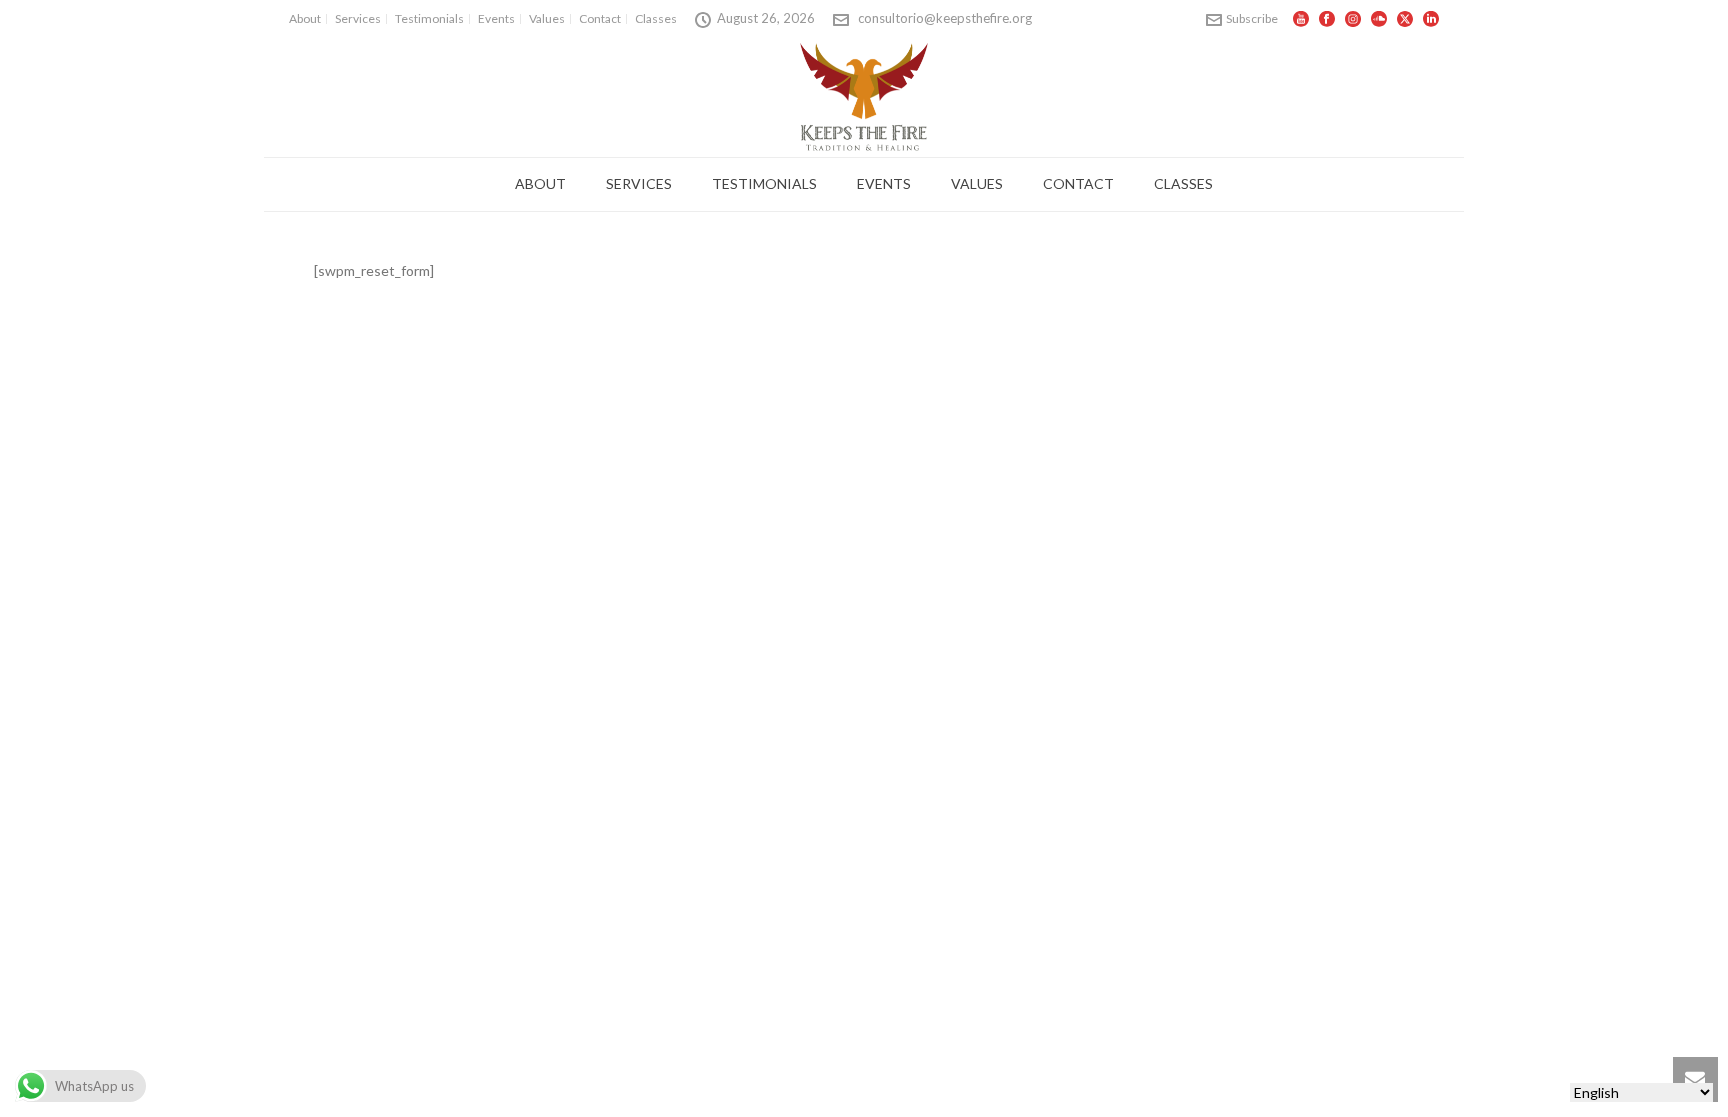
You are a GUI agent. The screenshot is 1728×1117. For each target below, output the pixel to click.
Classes (1183, 183)
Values (977, 183)
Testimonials (764, 183)
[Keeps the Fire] (864, 96)
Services (639, 183)
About (540, 183)
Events (884, 183)
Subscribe (1252, 18)
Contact (1078, 183)
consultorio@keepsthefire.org (945, 18)
